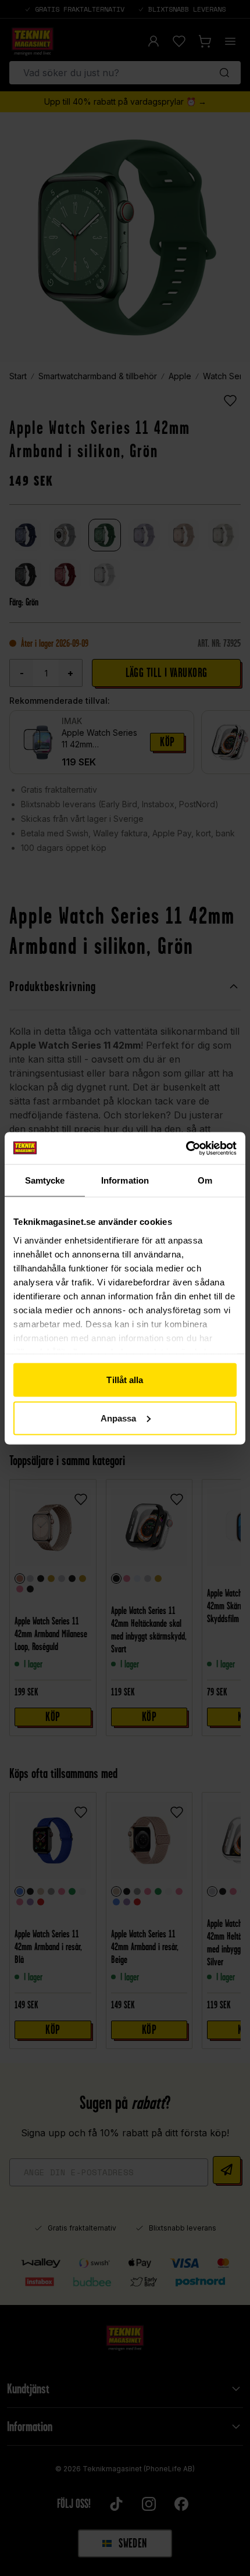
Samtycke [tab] (45, 1180)
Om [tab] (205, 1180)
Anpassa (119, 1418)
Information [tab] (125, 1180)
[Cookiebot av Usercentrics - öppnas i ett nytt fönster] (186, 1148)
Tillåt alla (125, 1380)
